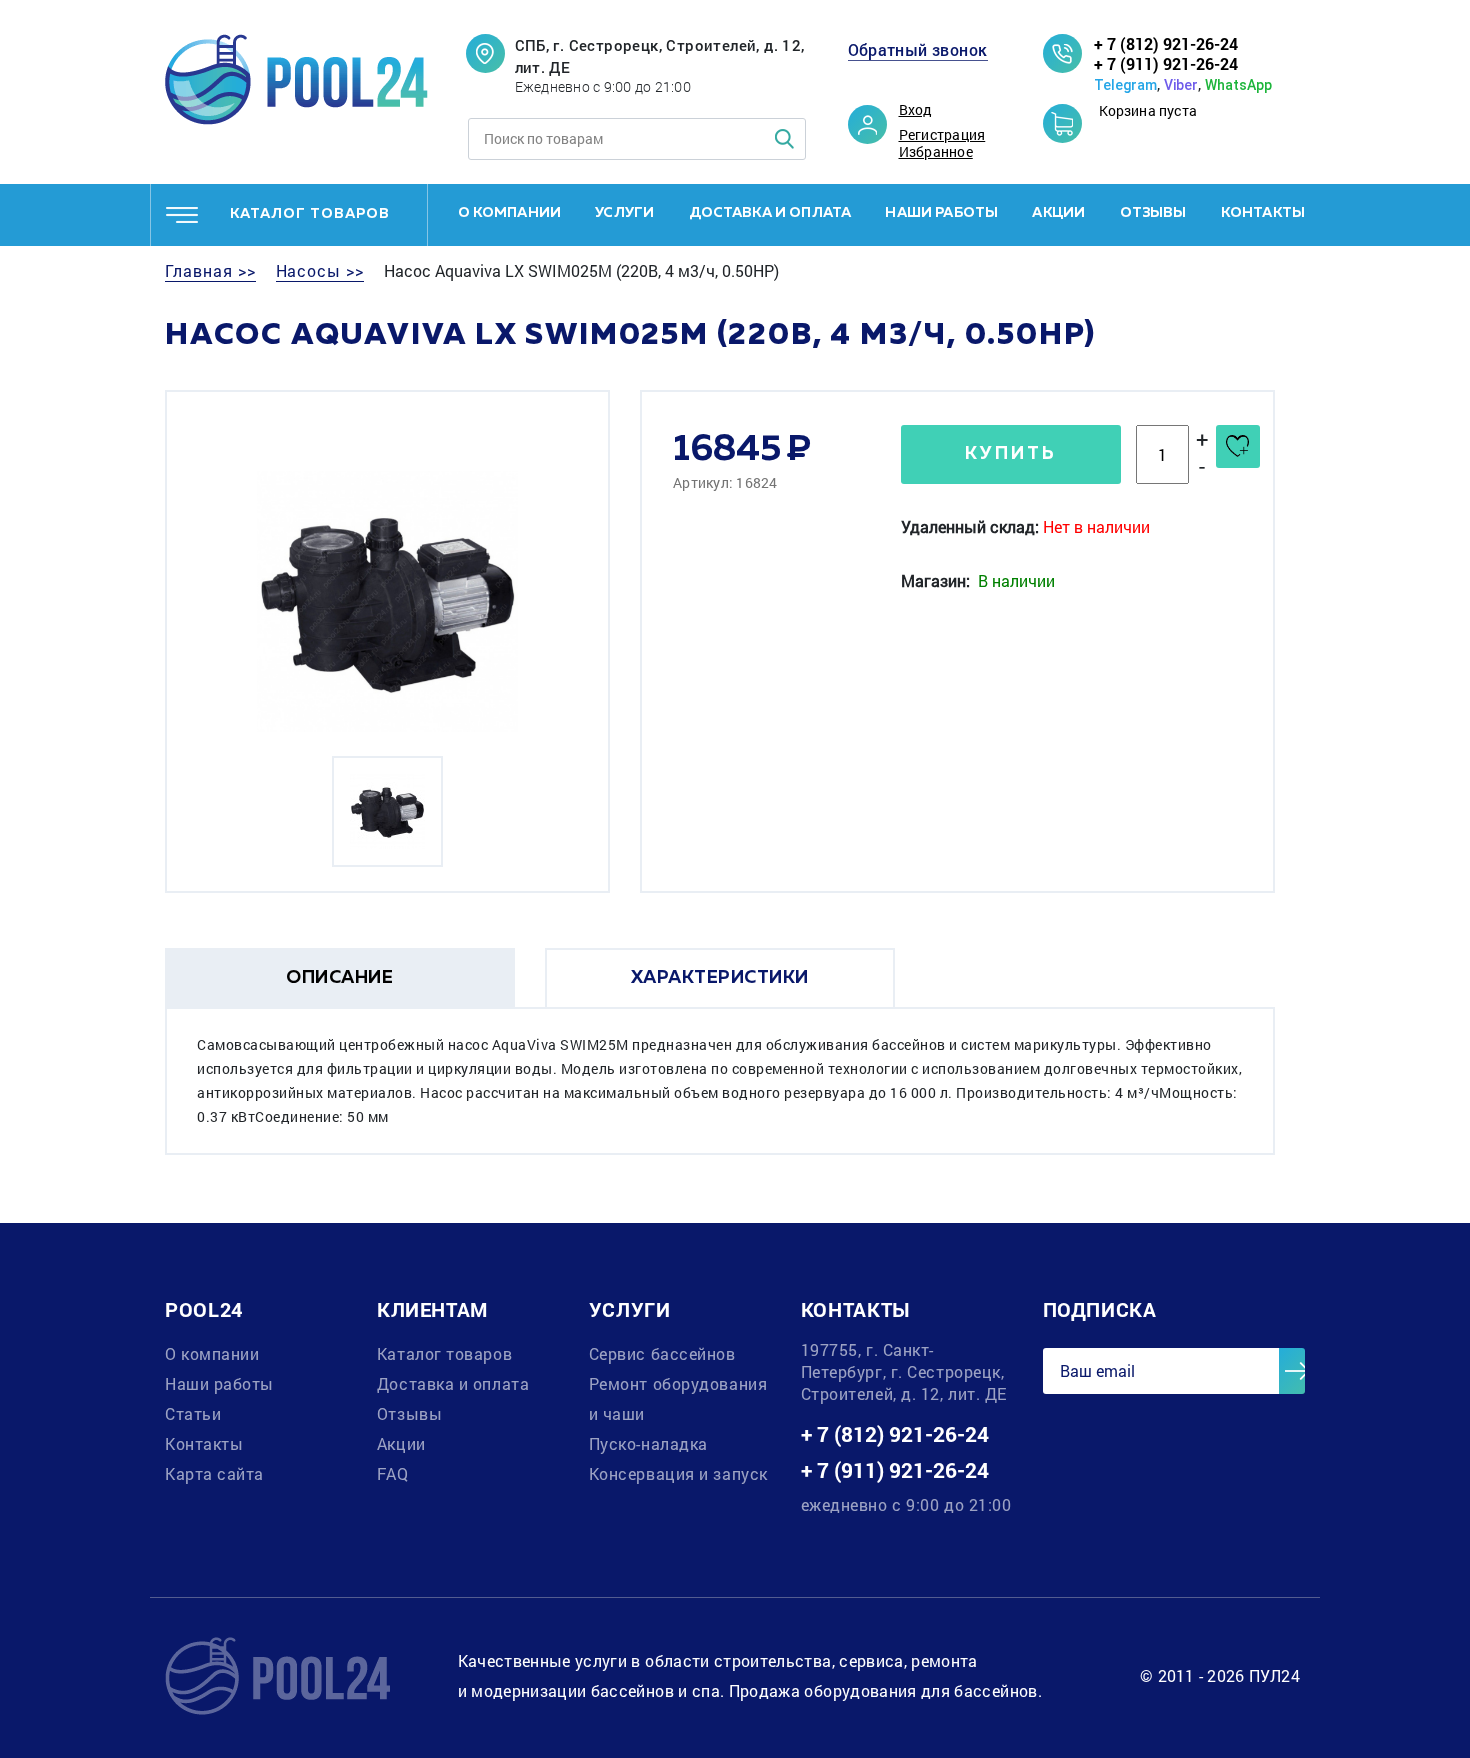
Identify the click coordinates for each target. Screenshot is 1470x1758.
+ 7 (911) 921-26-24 (1166, 63)
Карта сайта (214, 1473)
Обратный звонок (918, 50)
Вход (916, 110)
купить (1011, 454)
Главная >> (210, 271)
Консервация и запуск (678, 1473)
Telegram (1125, 85)
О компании (510, 213)
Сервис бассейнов (662, 1353)
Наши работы (941, 213)
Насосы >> (320, 271)
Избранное (936, 152)
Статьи (193, 1413)
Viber (1181, 85)
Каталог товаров (444, 1353)
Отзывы (1153, 213)
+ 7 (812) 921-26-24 (1166, 43)
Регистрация (942, 135)
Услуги (624, 213)
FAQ (393, 1473)
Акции (1058, 213)
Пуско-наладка (648, 1443)
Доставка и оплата (770, 213)
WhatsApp (1238, 85)
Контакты (1263, 213)
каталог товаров (310, 214)
